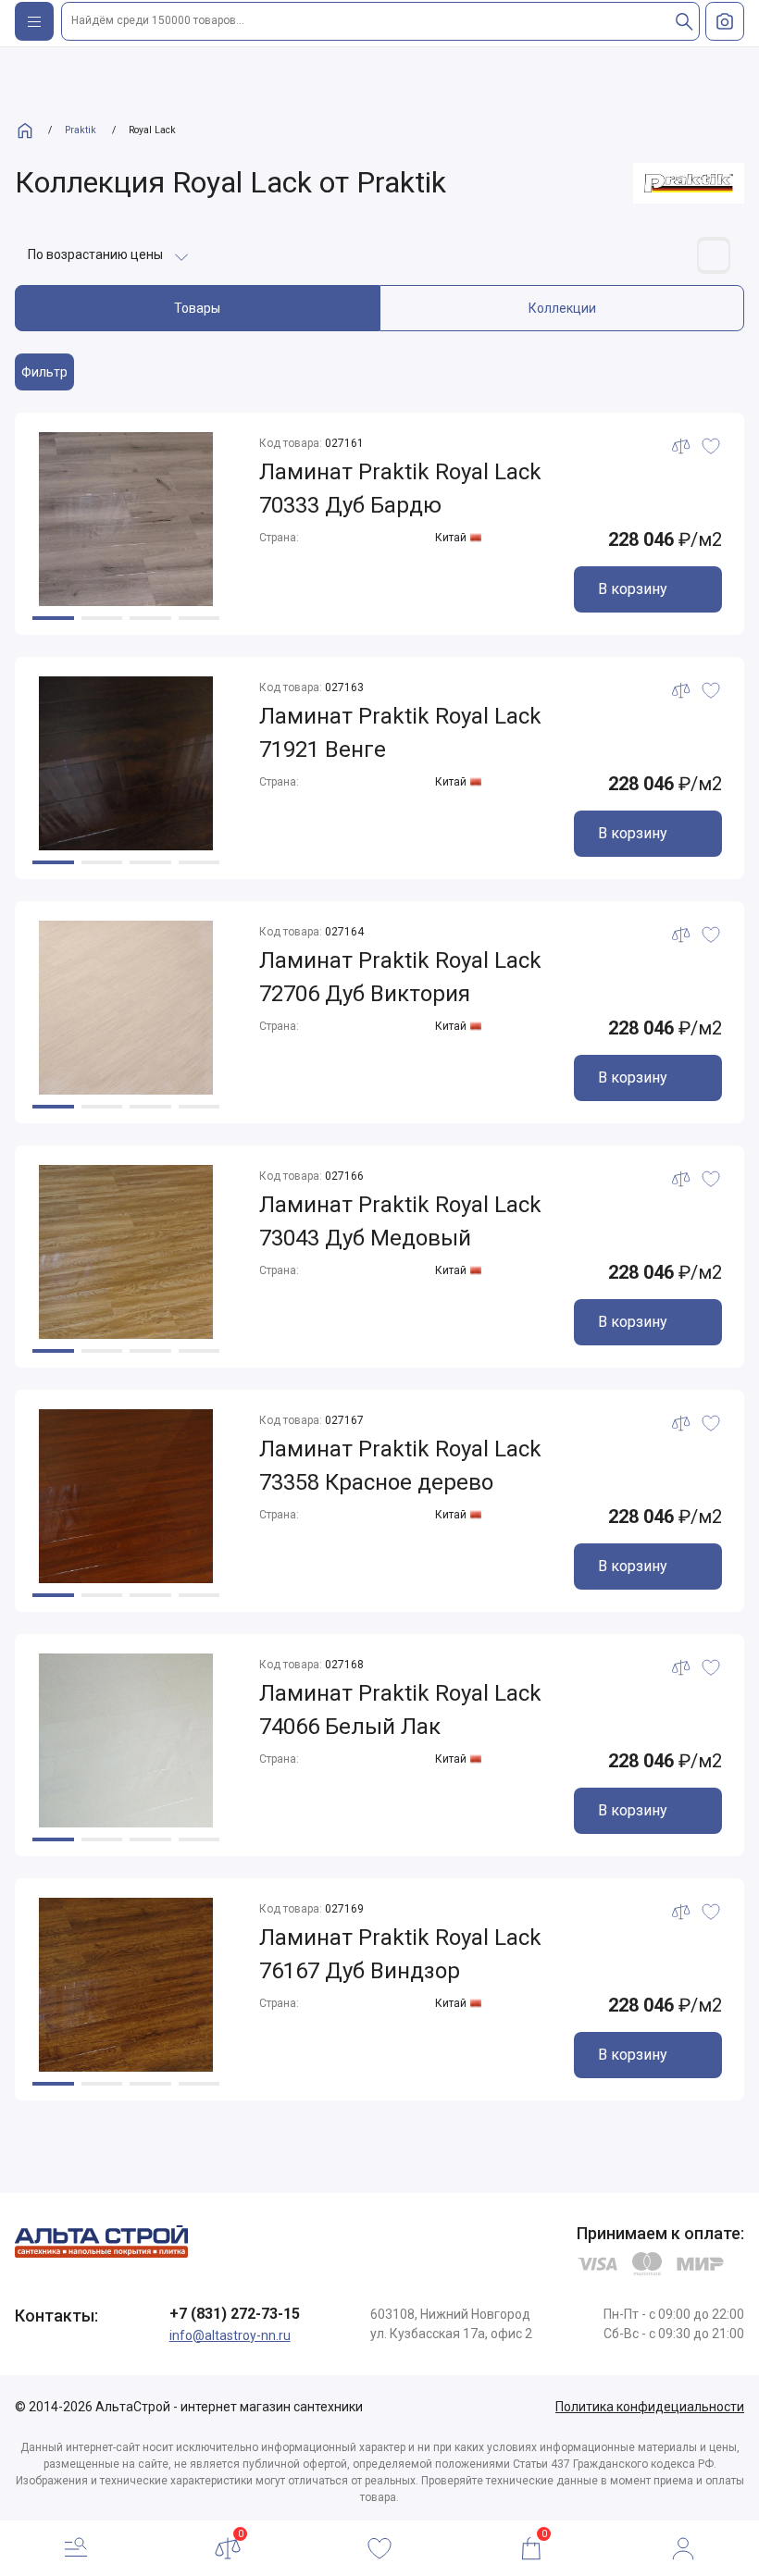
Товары (197, 308)
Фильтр (44, 372)
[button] (53, 618)
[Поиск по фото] (725, 21)
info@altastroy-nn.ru (230, 2335)
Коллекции (562, 308)
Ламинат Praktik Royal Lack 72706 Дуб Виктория (400, 977)
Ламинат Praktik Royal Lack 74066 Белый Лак (400, 1710)
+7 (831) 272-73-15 (235, 2314)
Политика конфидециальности (650, 2407)
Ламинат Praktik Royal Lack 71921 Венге (400, 733)
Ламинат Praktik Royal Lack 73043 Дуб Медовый (400, 1221)
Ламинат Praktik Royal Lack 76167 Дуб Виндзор (400, 1954)
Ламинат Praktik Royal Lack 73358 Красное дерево (400, 1466)
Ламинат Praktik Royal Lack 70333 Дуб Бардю (400, 489)
